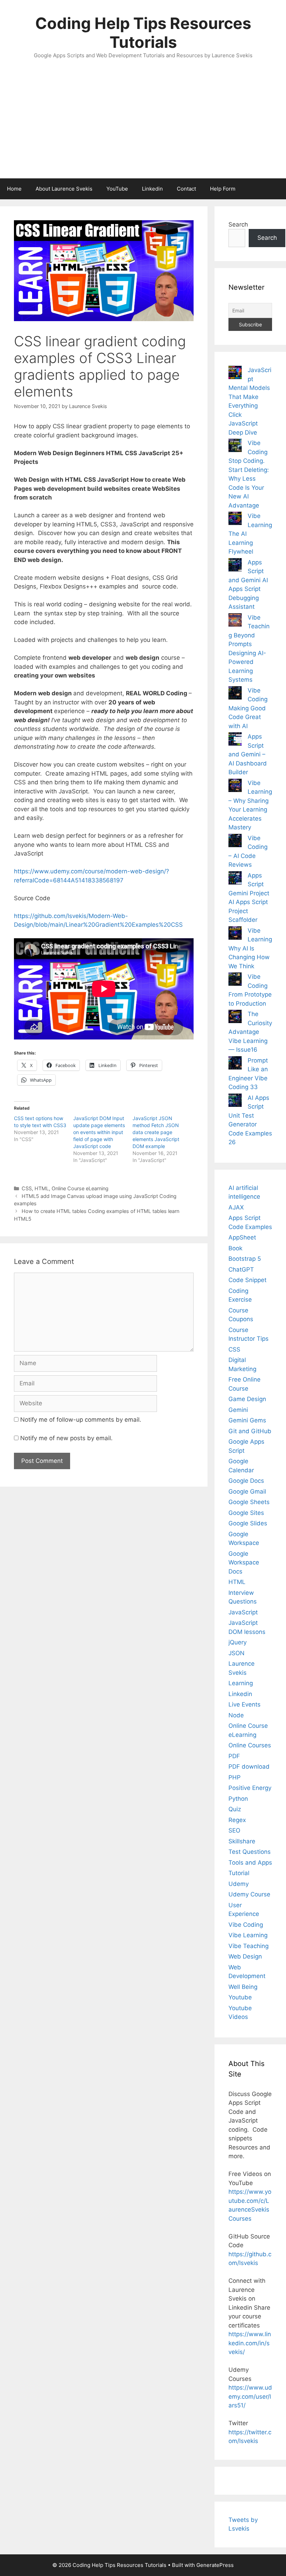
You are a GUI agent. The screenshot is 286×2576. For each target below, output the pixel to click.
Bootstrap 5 (245, 1259)
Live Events (244, 1704)
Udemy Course (249, 1894)
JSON (236, 1653)
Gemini (238, 1410)
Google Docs (246, 1481)
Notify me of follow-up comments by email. (81, 1420)
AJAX (236, 1207)
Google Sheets (249, 1502)
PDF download (249, 1767)
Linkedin (152, 189)
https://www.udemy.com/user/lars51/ (250, 2396)
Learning (241, 1683)
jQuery (238, 1642)
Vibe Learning (248, 1935)
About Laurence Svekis (64, 189)
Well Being (243, 1987)
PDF (234, 1756)
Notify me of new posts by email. (66, 1438)
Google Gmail (247, 1491)
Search (238, 224)
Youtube (240, 1997)
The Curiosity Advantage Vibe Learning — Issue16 (250, 1032)
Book (235, 1248)
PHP (235, 1777)
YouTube (117, 189)
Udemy (239, 1884)
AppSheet (242, 1237)
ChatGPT (241, 1270)
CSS (27, 1188)
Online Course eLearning (80, 1188)
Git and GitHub (250, 1431)
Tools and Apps (250, 1863)
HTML (42, 1188)
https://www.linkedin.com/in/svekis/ (250, 2343)
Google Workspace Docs (244, 1563)
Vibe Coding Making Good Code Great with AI (248, 708)
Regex (237, 1820)
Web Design (245, 1956)
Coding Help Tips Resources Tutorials (143, 33)
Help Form (223, 189)
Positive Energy (250, 1788)
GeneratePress (215, 2565)
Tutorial (239, 1873)
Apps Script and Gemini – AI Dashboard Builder (248, 754)
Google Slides (248, 1523)
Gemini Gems (247, 1420)
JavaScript (243, 1612)
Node (236, 1715)
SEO (234, 1830)
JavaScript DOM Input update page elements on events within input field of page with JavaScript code (99, 1132)
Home (14, 189)
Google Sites (246, 1513)
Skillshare (242, 1841)
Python (238, 1799)
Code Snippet (247, 1280)
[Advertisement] (143, 126)
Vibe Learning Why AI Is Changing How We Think (250, 948)
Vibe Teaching (249, 1946)
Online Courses (250, 1745)
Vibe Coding (246, 1925)
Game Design (247, 1399)
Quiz (235, 1809)
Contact (186, 189)
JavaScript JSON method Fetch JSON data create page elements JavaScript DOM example (156, 1132)
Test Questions (250, 1852)
